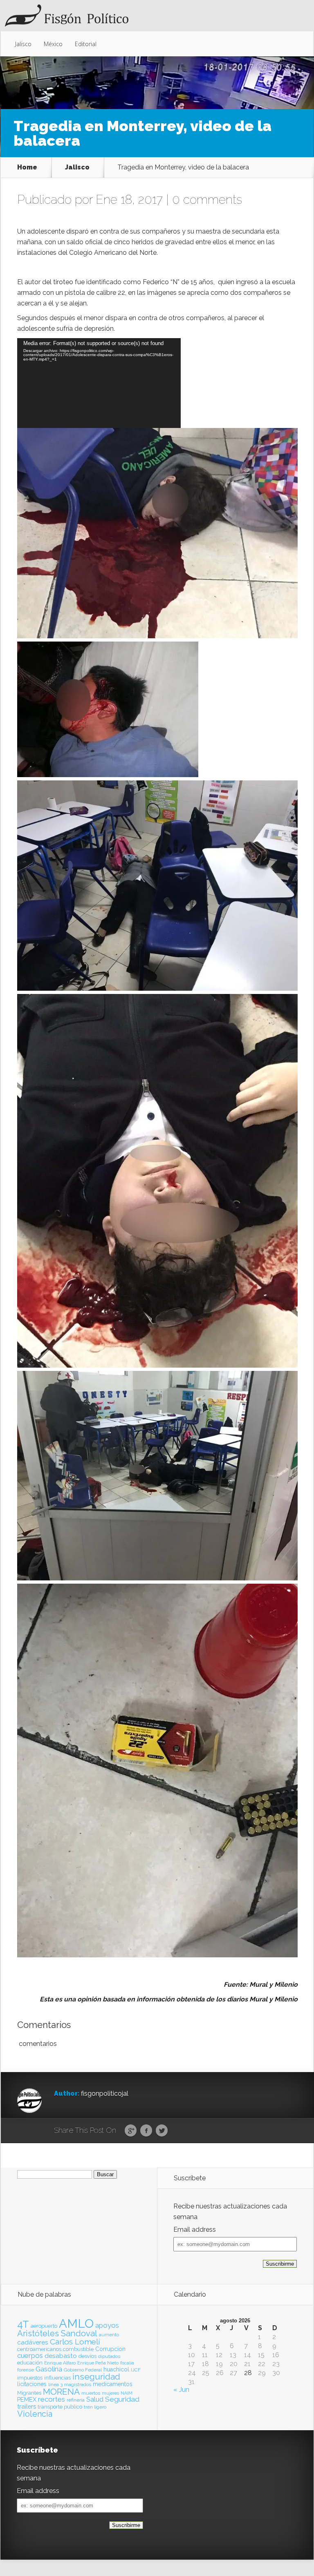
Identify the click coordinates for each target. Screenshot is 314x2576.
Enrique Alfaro (60, 2363)
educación (30, 2363)
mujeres (110, 2393)
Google (131, 2131)
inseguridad (96, 2377)
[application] (99, 383)
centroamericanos (39, 2349)
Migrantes (29, 2393)
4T (23, 2324)
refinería (76, 2400)
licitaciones (32, 2384)
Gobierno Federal (83, 2370)
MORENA (61, 2392)
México (53, 44)
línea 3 (55, 2384)
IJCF (136, 2370)
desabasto (61, 2356)
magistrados (78, 2384)
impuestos (30, 2378)
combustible (78, 2349)
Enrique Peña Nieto (98, 2363)
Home (27, 167)
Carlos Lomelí (75, 2342)
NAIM (127, 2393)
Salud (95, 2399)
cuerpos (30, 2355)
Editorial (86, 44)
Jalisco (23, 44)
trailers (27, 2406)
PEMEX (27, 2399)
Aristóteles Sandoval (57, 2333)
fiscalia (127, 2363)
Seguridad (122, 2399)
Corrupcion (110, 2349)
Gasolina (49, 2369)
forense (26, 2370)
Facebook (146, 2131)
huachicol (116, 2369)
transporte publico (60, 2407)
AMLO (76, 2323)
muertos (91, 2393)
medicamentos (113, 2384)
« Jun (181, 2390)
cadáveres (33, 2342)
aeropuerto (44, 2326)
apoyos (107, 2325)
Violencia (35, 2414)
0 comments (207, 199)
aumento (109, 2335)
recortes (52, 2399)
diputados (109, 2356)
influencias (57, 2378)
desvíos (87, 2356)
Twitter (162, 2131)
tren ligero (95, 2407)
